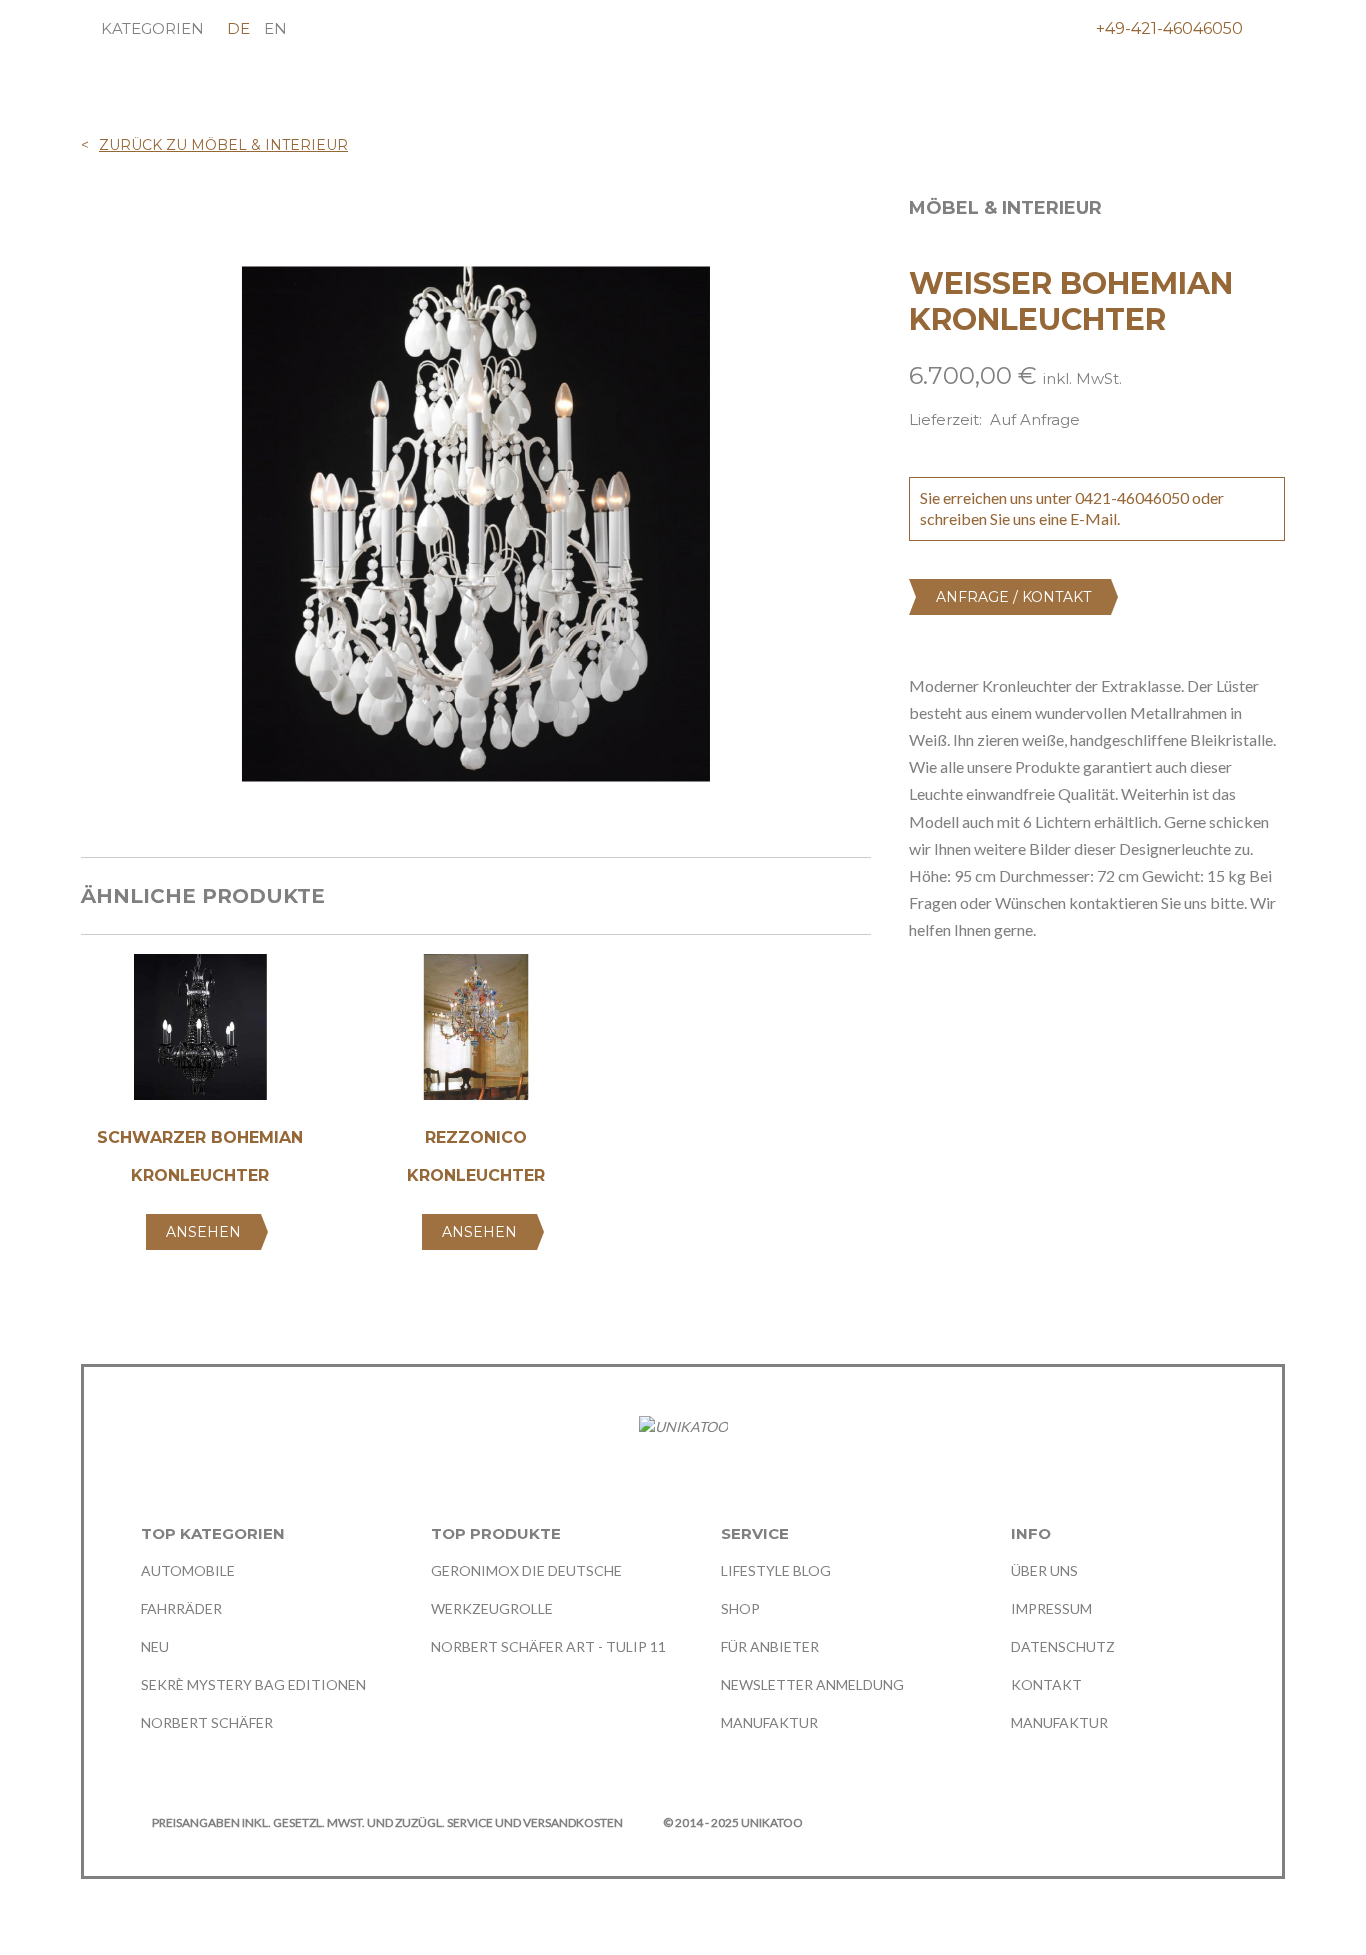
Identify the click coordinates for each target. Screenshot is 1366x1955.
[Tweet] (956, 999)
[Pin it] (994, 999)
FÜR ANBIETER (770, 1646)
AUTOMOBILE (188, 1570)
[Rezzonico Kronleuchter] (476, 1034)
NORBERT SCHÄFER (207, 1722)
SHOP (740, 1608)
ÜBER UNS (1044, 1570)
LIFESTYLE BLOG (776, 1570)
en (275, 28)
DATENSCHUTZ (1063, 1646)
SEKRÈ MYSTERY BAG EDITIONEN (253, 1684)
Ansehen (203, 1232)
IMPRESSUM (1051, 1608)
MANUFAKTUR (769, 1722)
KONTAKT (1046, 1684)
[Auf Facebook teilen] (918, 999)
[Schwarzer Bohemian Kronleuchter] (200, 1034)
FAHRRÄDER (181, 1608)
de (238, 28)
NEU (155, 1646)
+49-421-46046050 (1169, 28)
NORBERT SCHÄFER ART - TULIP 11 (548, 1646)
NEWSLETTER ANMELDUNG (812, 1684)
